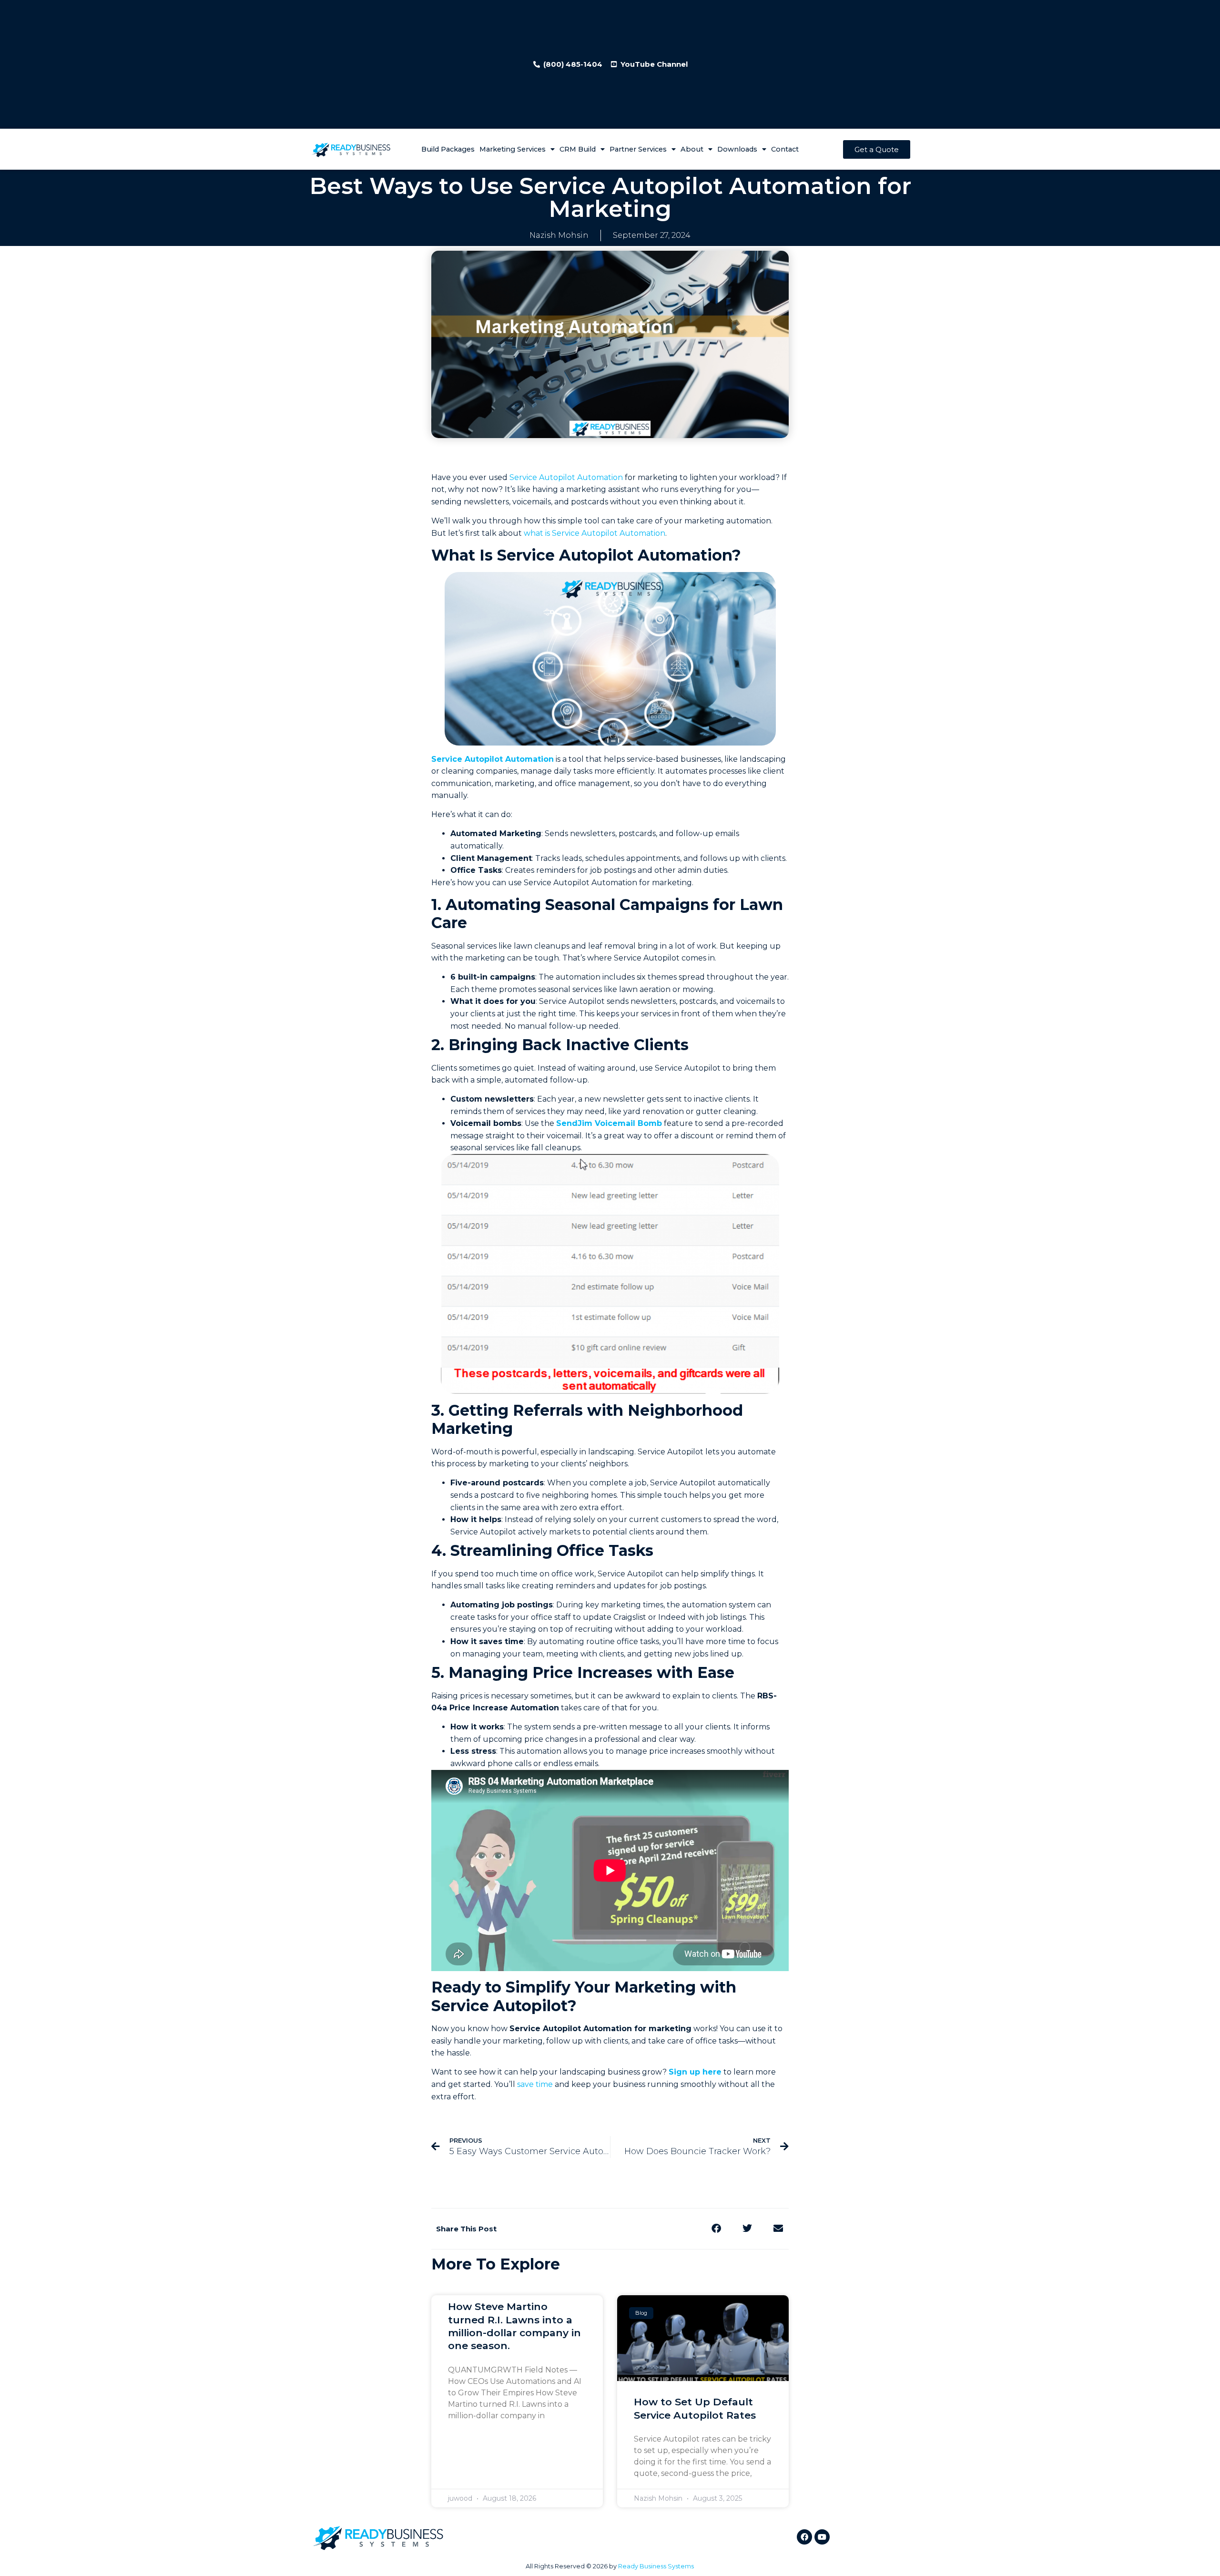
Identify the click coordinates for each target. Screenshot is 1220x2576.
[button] (716, 2229)
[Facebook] (804, 2537)
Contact (785, 149)
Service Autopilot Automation (566, 477)
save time (535, 2084)
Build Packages (448, 149)
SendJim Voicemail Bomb (609, 1123)
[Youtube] (822, 2537)
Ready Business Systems (656, 2566)
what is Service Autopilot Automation (595, 533)
